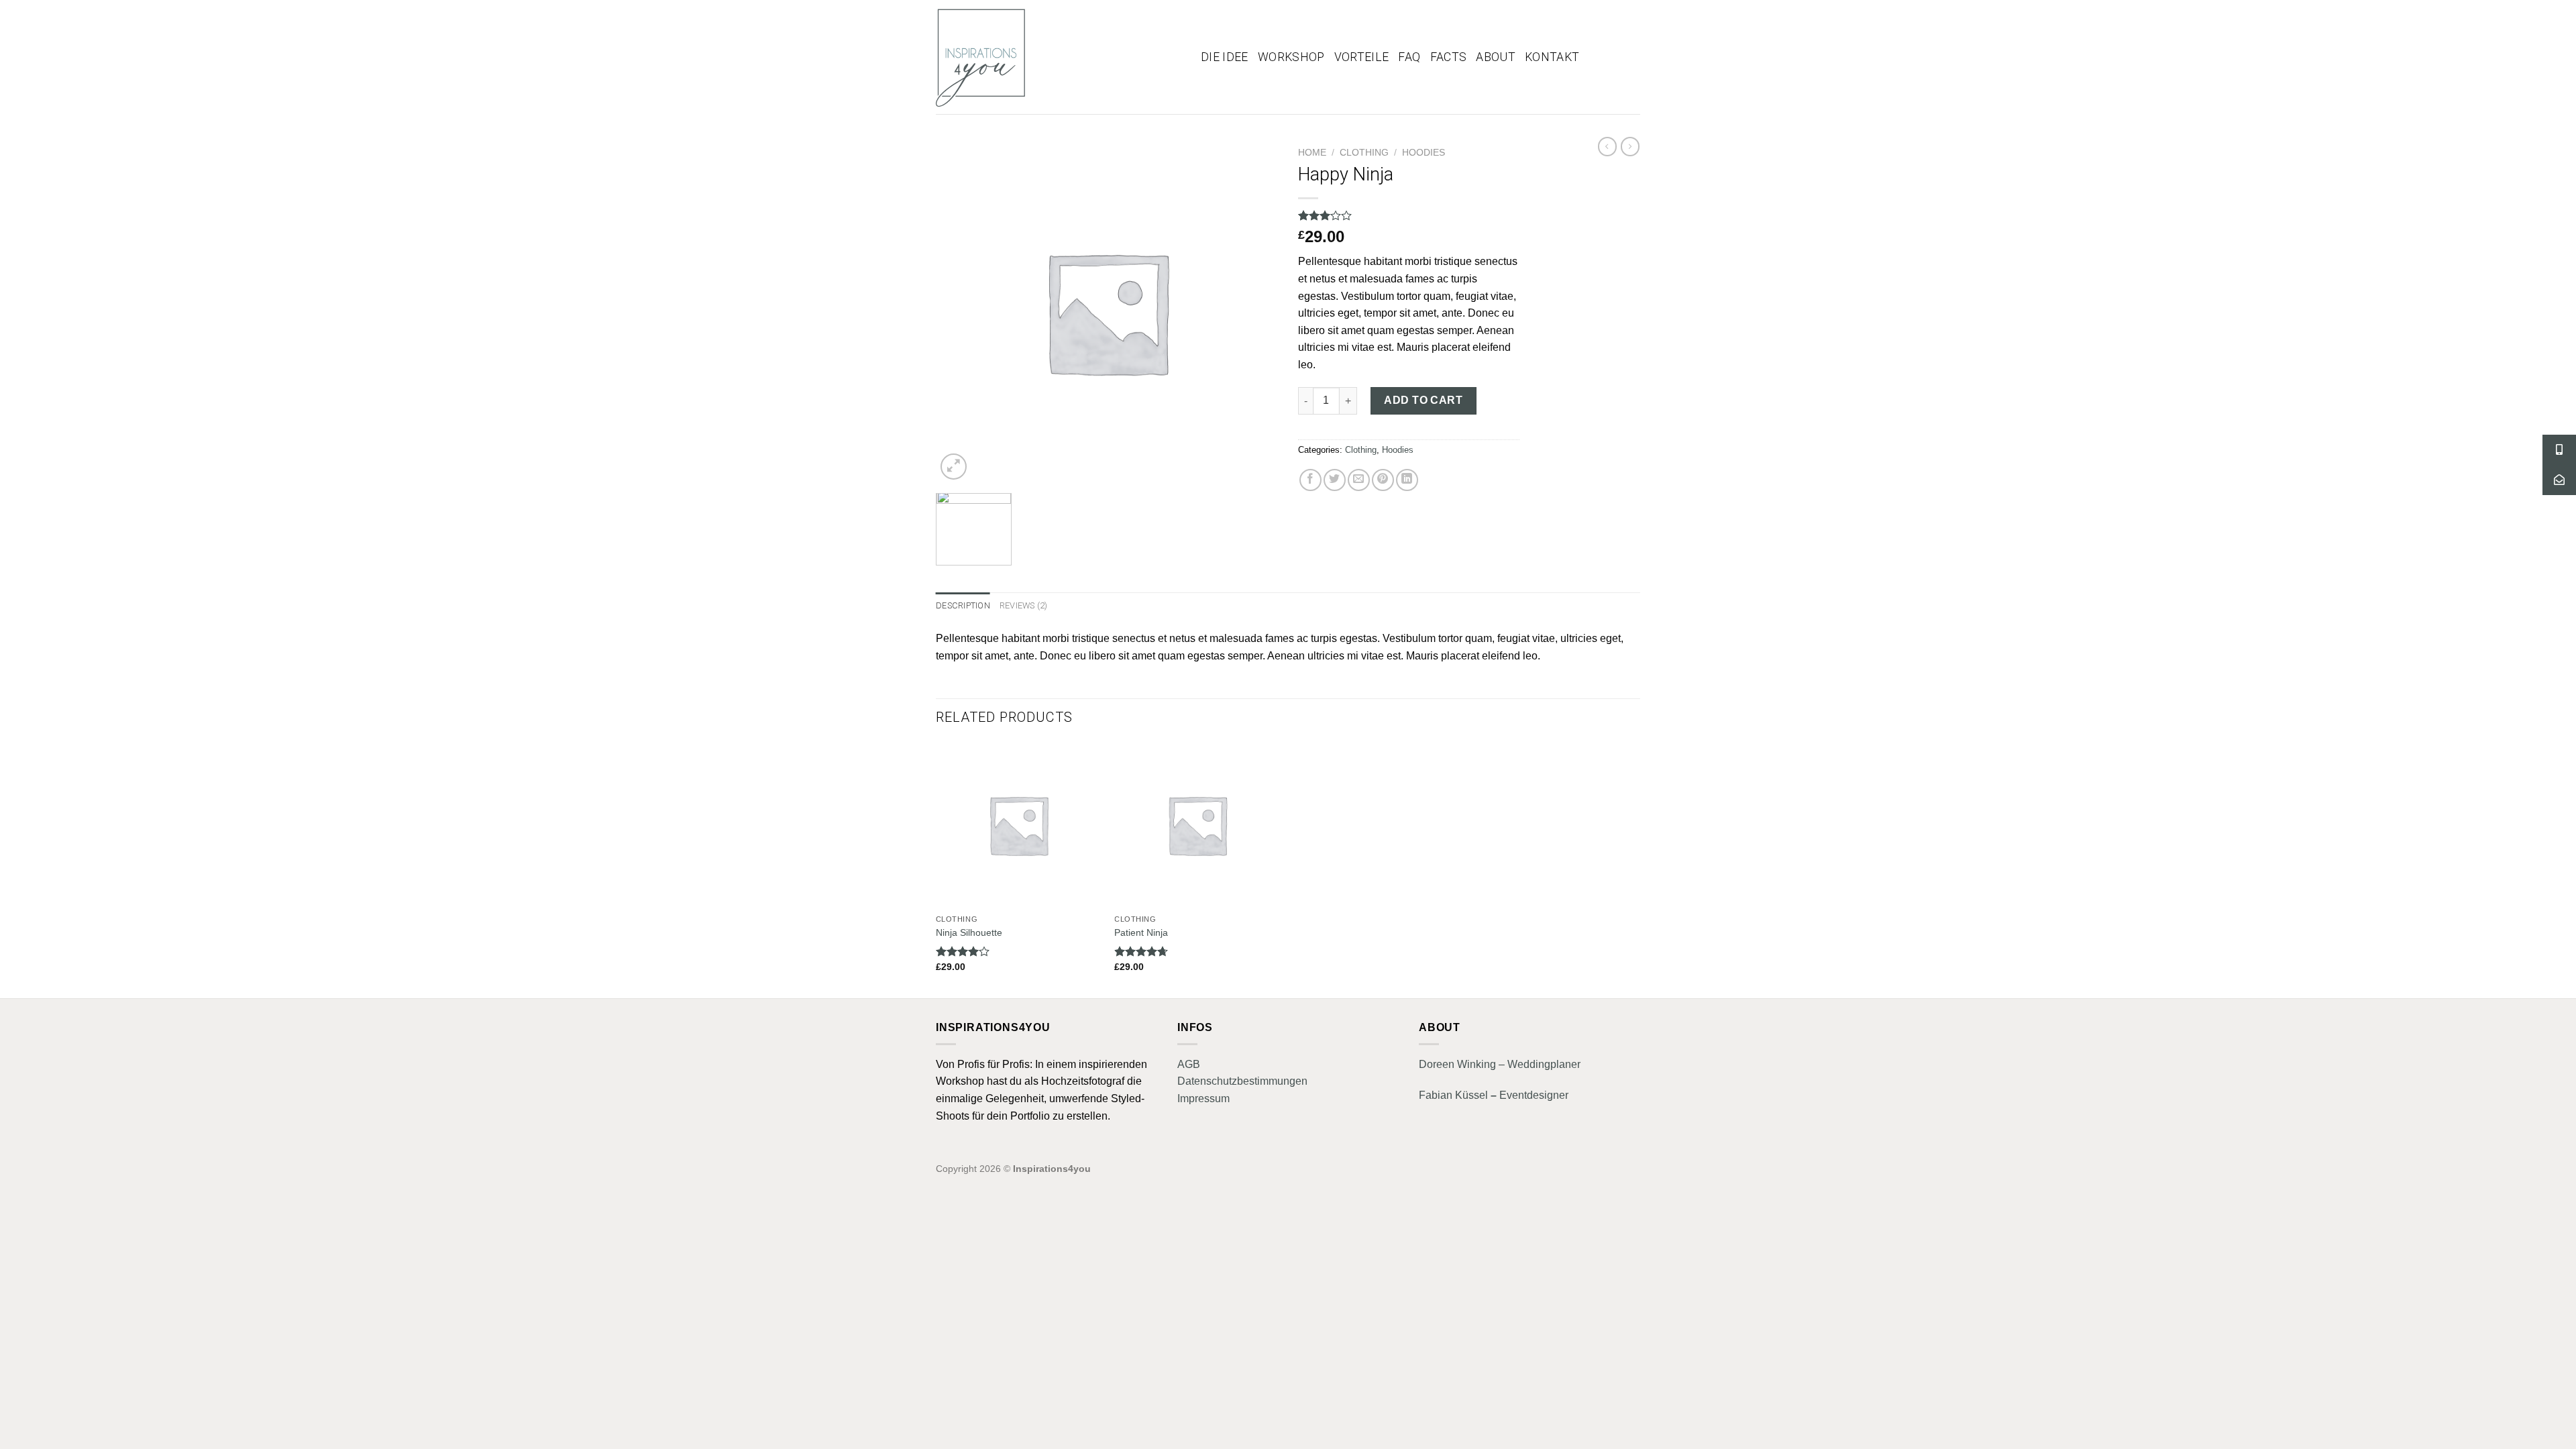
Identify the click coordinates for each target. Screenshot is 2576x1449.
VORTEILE (1362, 57)
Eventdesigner (1533, 1095)
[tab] (963, 606)
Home (1312, 153)
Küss (1466, 1095)
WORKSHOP (1291, 57)
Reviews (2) (1024, 605)
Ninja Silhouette (969, 932)
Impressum (1203, 1098)
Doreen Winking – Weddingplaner (1500, 1064)
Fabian (1436, 1095)
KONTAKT (1552, 57)
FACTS (1449, 57)
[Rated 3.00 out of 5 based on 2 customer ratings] (1409, 215)
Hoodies (1424, 153)
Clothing (1364, 153)
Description (963, 605)
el (1484, 1095)
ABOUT (1496, 57)
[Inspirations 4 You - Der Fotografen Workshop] (1058, 57)
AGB (1189, 1064)
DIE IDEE (1225, 57)
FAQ (1409, 57)
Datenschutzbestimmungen (1242, 1081)
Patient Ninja (1141, 932)
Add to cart (1423, 400)
